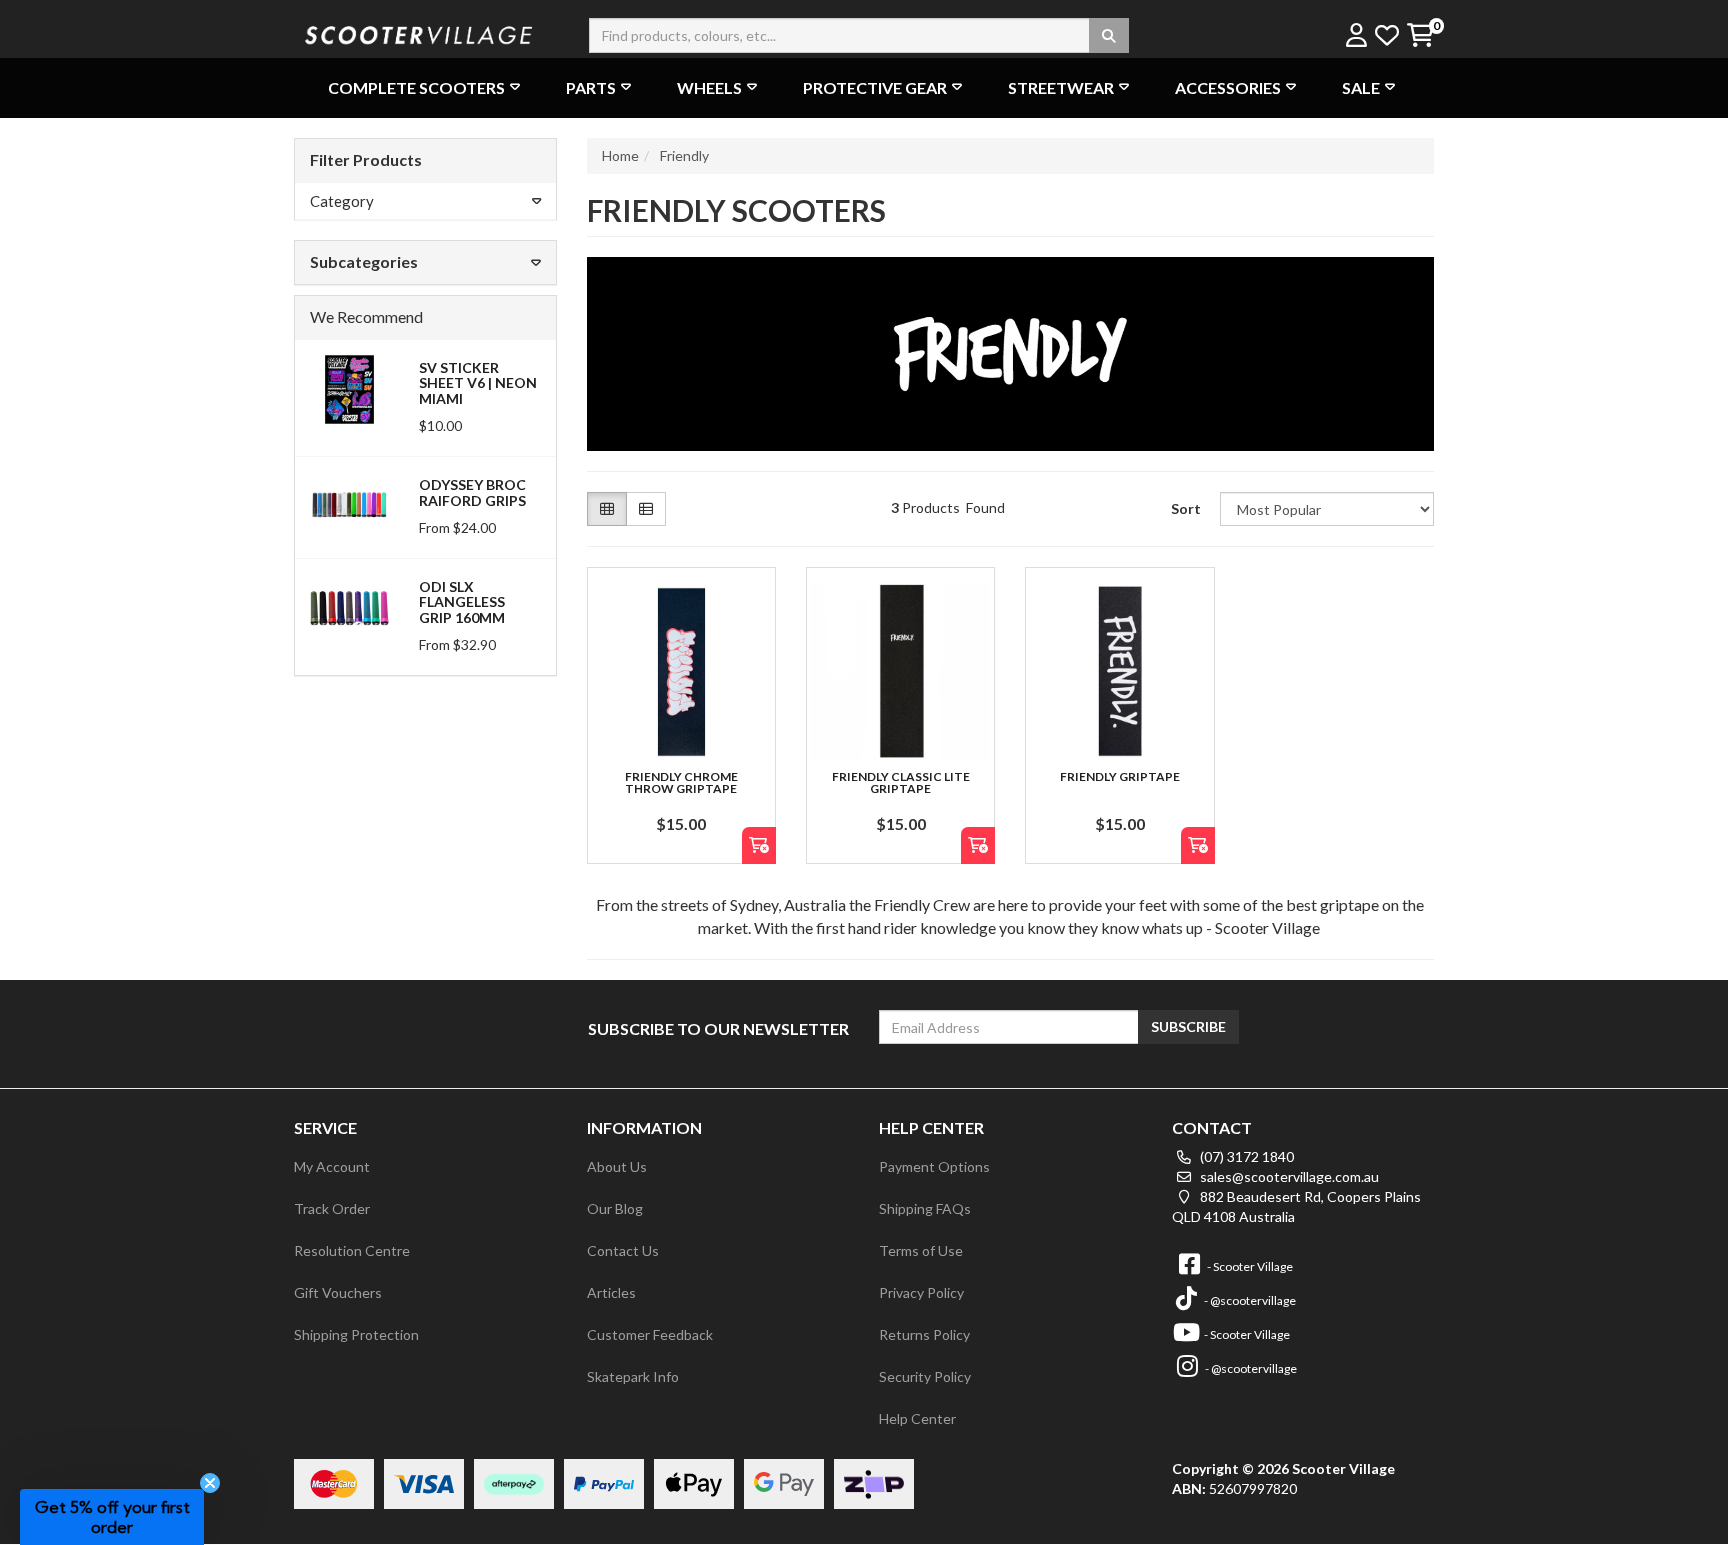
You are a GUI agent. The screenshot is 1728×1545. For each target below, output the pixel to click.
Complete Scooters (416, 87)
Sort (1186, 508)
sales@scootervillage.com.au (1288, 1176)
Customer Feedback (650, 1334)
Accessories (1228, 87)
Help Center (917, 1418)
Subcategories (364, 261)
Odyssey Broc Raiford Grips (472, 492)
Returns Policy (924, 1334)
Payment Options (934, 1166)
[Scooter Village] (419, 32)
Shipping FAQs (925, 1208)
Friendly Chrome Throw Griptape (681, 782)
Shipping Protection (356, 1334)
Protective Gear (875, 87)
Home (620, 155)
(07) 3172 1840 (1245, 1156)
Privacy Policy (921, 1292)
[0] (1419, 36)
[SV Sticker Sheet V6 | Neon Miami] (349, 387)
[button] (112, 1517)
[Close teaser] (210, 1483)
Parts (591, 87)
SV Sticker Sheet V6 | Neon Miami (478, 383)
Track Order (332, 1208)
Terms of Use (921, 1250)
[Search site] (1109, 35)
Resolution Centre (352, 1250)
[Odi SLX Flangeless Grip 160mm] (349, 606)
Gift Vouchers (338, 1292)
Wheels (709, 87)
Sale (1361, 87)
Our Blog (615, 1208)
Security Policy (925, 1376)
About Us (617, 1166)
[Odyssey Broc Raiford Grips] (349, 504)
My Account (332, 1166)
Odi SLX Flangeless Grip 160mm (462, 602)
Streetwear (1061, 87)
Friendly (684, 155)
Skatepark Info (633, 1376)
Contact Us (623, 1250)
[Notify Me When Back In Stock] (759, 845)
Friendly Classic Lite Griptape (901, 782)
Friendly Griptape (1120, 776)
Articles (611, 1292)
